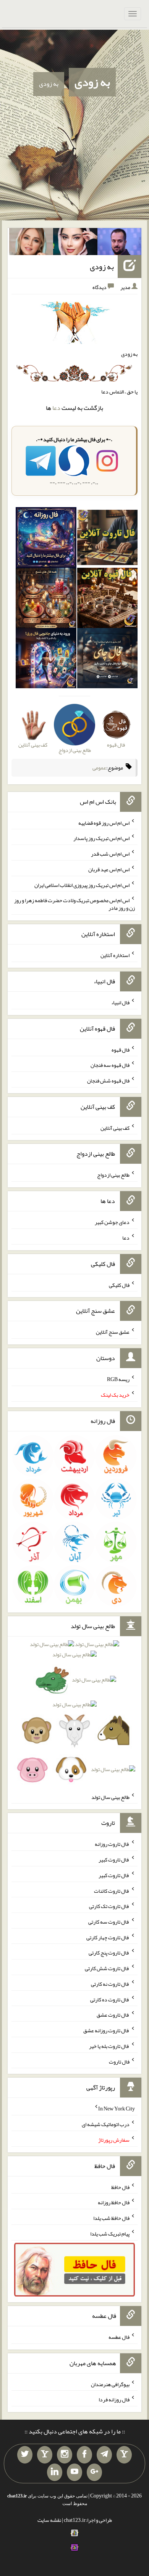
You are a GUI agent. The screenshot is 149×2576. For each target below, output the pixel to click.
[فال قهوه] (107, 599)
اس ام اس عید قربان (109, 869)
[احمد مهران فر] (120, 243)
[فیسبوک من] (84, 2455)
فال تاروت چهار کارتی (108, 1937)
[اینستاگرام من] (65, 2455)
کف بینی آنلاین (115, 1127)
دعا (56, 408)
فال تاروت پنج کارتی (109, 1953)
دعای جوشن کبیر (112, 1222)
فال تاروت (119, 2061)
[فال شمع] (46, 599)
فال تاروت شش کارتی (107, 1968)
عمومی (99, 768)
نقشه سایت (49, 2520)
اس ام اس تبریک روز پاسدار (101, 838)
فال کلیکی (119, 1285)
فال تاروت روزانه (112, 1844)
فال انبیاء (120, 1002)
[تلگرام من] (104, 2455)
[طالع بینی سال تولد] (74, 1709)
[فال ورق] (46, 660)
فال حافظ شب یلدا (111, 2218)
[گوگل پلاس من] (94, 2472)
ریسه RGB (118, 1379)
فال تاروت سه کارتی (109, 1922)
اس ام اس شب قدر (110, 854)
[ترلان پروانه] (75, 243)
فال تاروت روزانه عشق (106, 2030)
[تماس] (45, 2455)
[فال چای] (107, 660)
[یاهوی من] (124, 2455)
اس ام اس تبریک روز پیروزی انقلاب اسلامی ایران (82, 885)
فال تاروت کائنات (112, 1890)
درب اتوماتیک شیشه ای (106, 2124)
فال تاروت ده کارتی (110, 1999)
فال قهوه (121, 1049)
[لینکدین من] (55, 2472)
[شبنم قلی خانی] (31, 243)
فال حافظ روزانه (114, 2202)
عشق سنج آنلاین (113, 1332)
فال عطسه (119, 2337)
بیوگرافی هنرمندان (110, 2384)
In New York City (117, 2109)
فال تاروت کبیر (114, 1860)
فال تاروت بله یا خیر (109, 2046)
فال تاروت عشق (113, 2015)
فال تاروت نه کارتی (110, 1984)
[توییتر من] (25, 2455)
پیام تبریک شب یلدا (110, 2234)
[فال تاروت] (107, 539)
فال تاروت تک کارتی (109, 1906)
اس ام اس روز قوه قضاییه (104, 822)
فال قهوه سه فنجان (110, 1065)
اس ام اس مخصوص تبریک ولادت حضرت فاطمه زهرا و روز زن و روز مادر (74, 904)
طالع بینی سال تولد (110, 1797)
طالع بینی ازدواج (113, 1175)
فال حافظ (120, 2187)
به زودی (92, 82)
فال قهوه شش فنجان (108, 1081)
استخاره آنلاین (115, 955)
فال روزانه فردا (114, 2399)
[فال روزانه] (46, 539)
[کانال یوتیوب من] (74, 2472)
